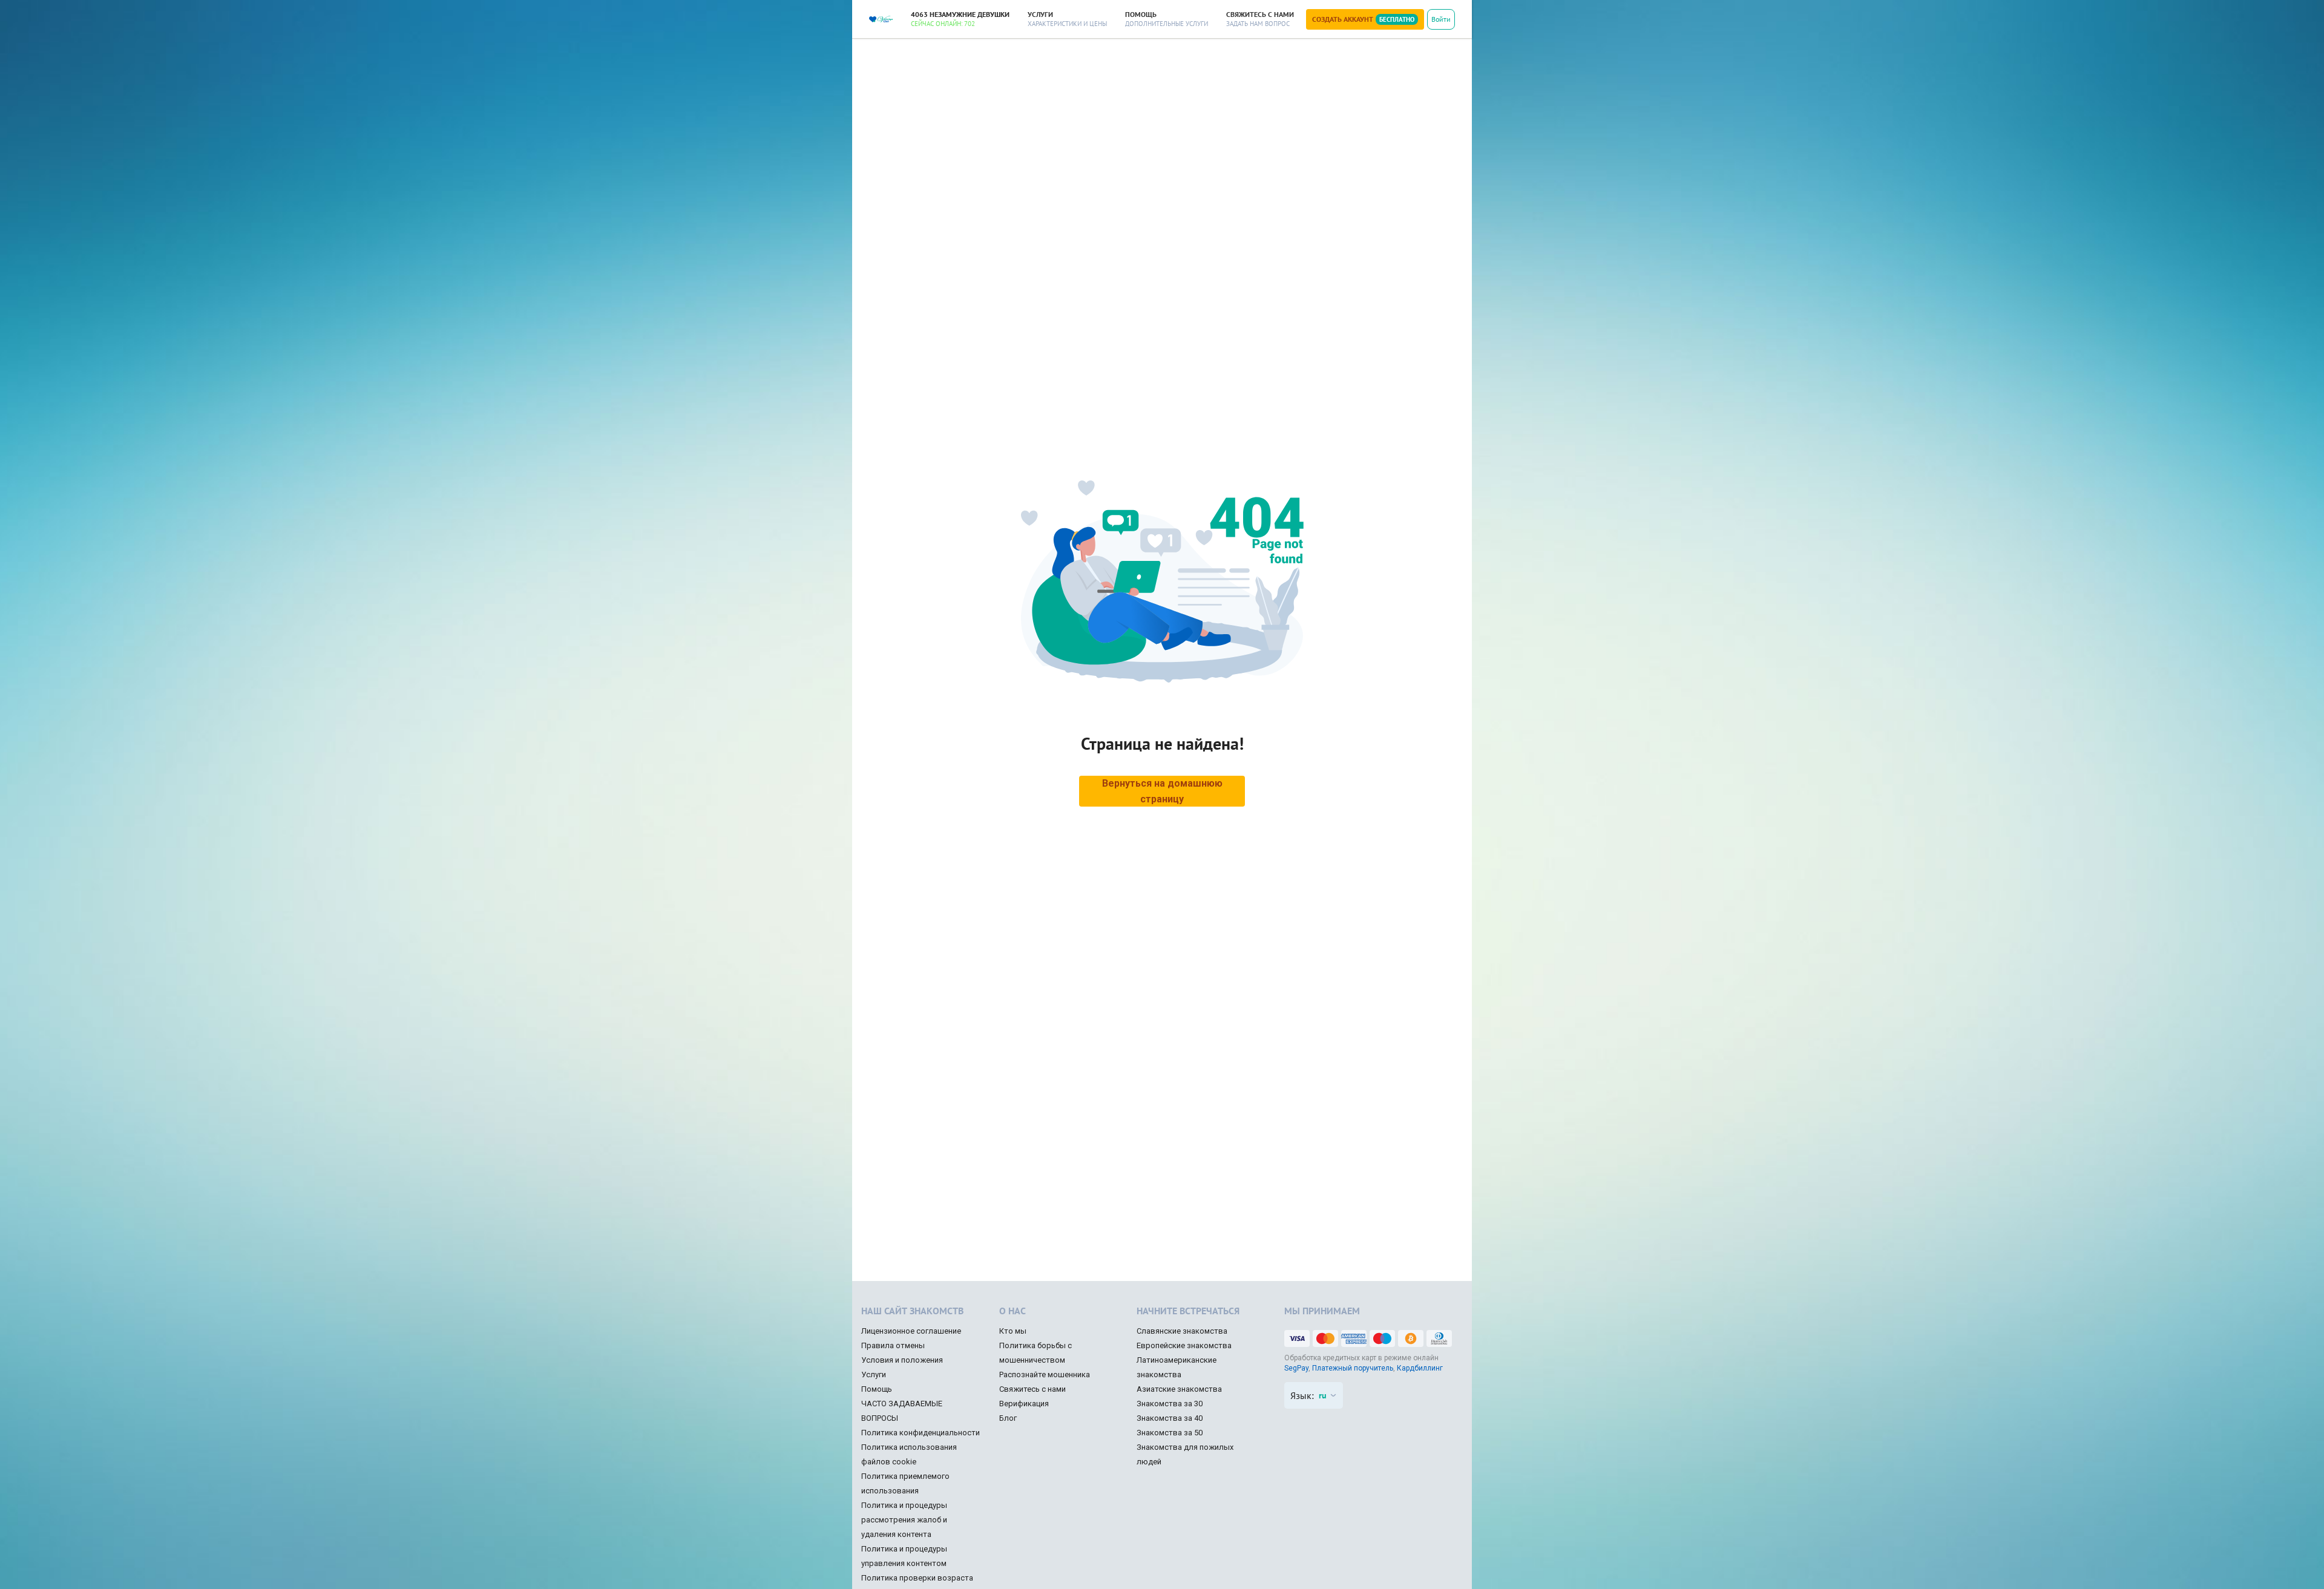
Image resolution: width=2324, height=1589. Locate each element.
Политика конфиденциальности (921, 1433)
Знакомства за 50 (1170, 1433)
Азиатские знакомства (1179, 1389)
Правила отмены (893, 1345)
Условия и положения (902, 1360)
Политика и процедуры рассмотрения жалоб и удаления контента (904, 1520)
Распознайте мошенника (1045, 1374)
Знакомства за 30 (1170, 1404)
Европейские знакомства (1184, 1345)
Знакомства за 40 (1170, 1418)
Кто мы (1013, 1331)
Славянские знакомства (1182, 1331)
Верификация (1024, 1404)
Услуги (874, 1374)
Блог (1008, 1418)
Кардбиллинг (1420, 1368)
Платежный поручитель (1353, 1368)
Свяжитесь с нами (1032, 1389)
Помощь (877, 1389)
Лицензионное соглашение (911, 1331)
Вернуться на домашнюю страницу (1162, 791)
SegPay (1296, 1368)
